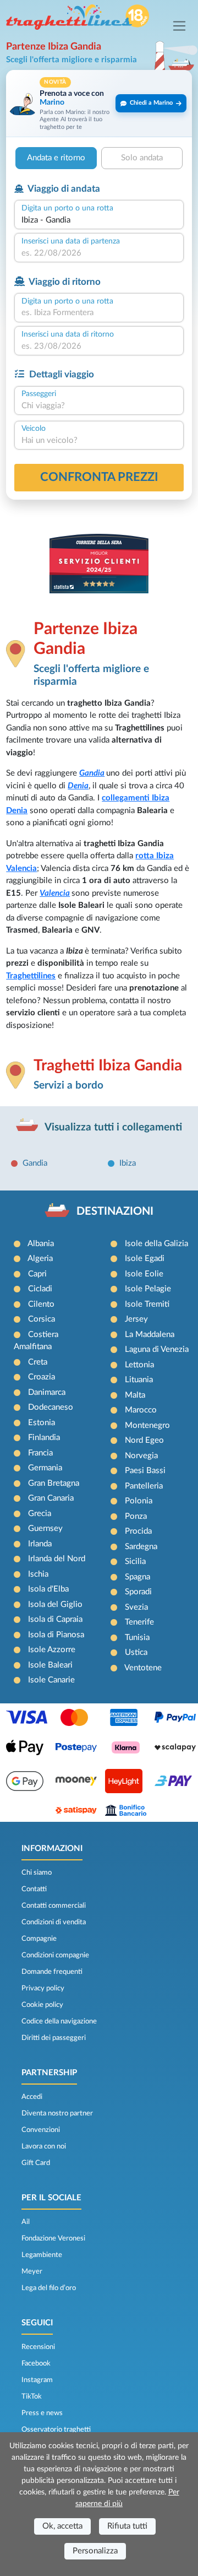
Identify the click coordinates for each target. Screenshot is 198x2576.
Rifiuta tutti (127, 2526)
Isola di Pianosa (56, 1635)
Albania (41, 1244)
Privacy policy (43, 1988)
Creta (38, 1362)
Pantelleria (144, 1486)
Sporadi (138, 1592)
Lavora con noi (44, 2146)
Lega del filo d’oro (49, 2288)
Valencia (55, 893)
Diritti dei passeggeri (54, 2038)
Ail (26, 2222)
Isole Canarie (51, 1680)
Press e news (42, 2413)
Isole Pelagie (148, 1289)
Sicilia (135, 1562)
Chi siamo (37, 1873)
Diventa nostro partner (57, 2113)
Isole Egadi (145, 1259)
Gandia (92, 773)
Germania (45, 1468)
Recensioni (38, 2347)
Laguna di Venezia (157, 1349)
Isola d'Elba (48, 1589)
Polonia (139, 1501)
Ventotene (143, 1668)
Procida (138, 1531)
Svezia (136, 1607)
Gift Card (36, 2163)
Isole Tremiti (147, 1304)
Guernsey (45, 1528)
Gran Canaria (51, 1498)
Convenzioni (41, 2130)
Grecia (40, 1514)
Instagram (37, 2380)
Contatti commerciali (54, 1906)
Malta (135, 1395)
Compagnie (39, 1939)
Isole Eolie (144, 1274)
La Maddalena (150, 1335)
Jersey (136, 1319)
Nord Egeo (144, 1440)
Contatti (34, 1889)
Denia (78, 786)
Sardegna (141, 1547)
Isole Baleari (50, 1665)
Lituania (139, 1380)
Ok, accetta (62, 2526)
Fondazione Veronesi (53, 2238)
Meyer (32, 2271)
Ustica (136, 1652)
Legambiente (42, 2255)
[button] (99, 103)
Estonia (42, 1423)
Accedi (32, 2097)
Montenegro (147, 1425)
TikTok (32, 2396)
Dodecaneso (51, 1407)
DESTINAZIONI (115, 1211)
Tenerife (139, 1622)
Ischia (38, 1574)
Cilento (41, 1304)
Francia (40, 1453)
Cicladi (40, 1289)
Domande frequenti (52, 1972)
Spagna (137, 1577)
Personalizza (95, 2551)
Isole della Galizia (156, 1244)
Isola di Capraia (55, 1619)
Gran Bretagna (54, 1483)
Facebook (36, 2363)
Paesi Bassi (145, 1471)
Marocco (141, 1410)
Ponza (136, 1516)
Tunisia (137, 1638)
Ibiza (128, 1163)
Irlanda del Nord (57, 1559)
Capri (37, 1274)
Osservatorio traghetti (56, 2429)
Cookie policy (42, 2005)
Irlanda (40, 1544)
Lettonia (139, 1365)
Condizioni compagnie (55, 1955)
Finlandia (44, 1438)
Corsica (42, 1319)
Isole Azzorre (52, 1650)
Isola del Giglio (55, 1604)
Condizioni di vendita (54, 1922)
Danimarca (47, 1392)
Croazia (42, 1377)
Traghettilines (31, 976)
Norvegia (141, 1456)
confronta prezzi (99, 477)
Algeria (40, 1259)
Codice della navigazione (59, 2021)
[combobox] (99, 221)
